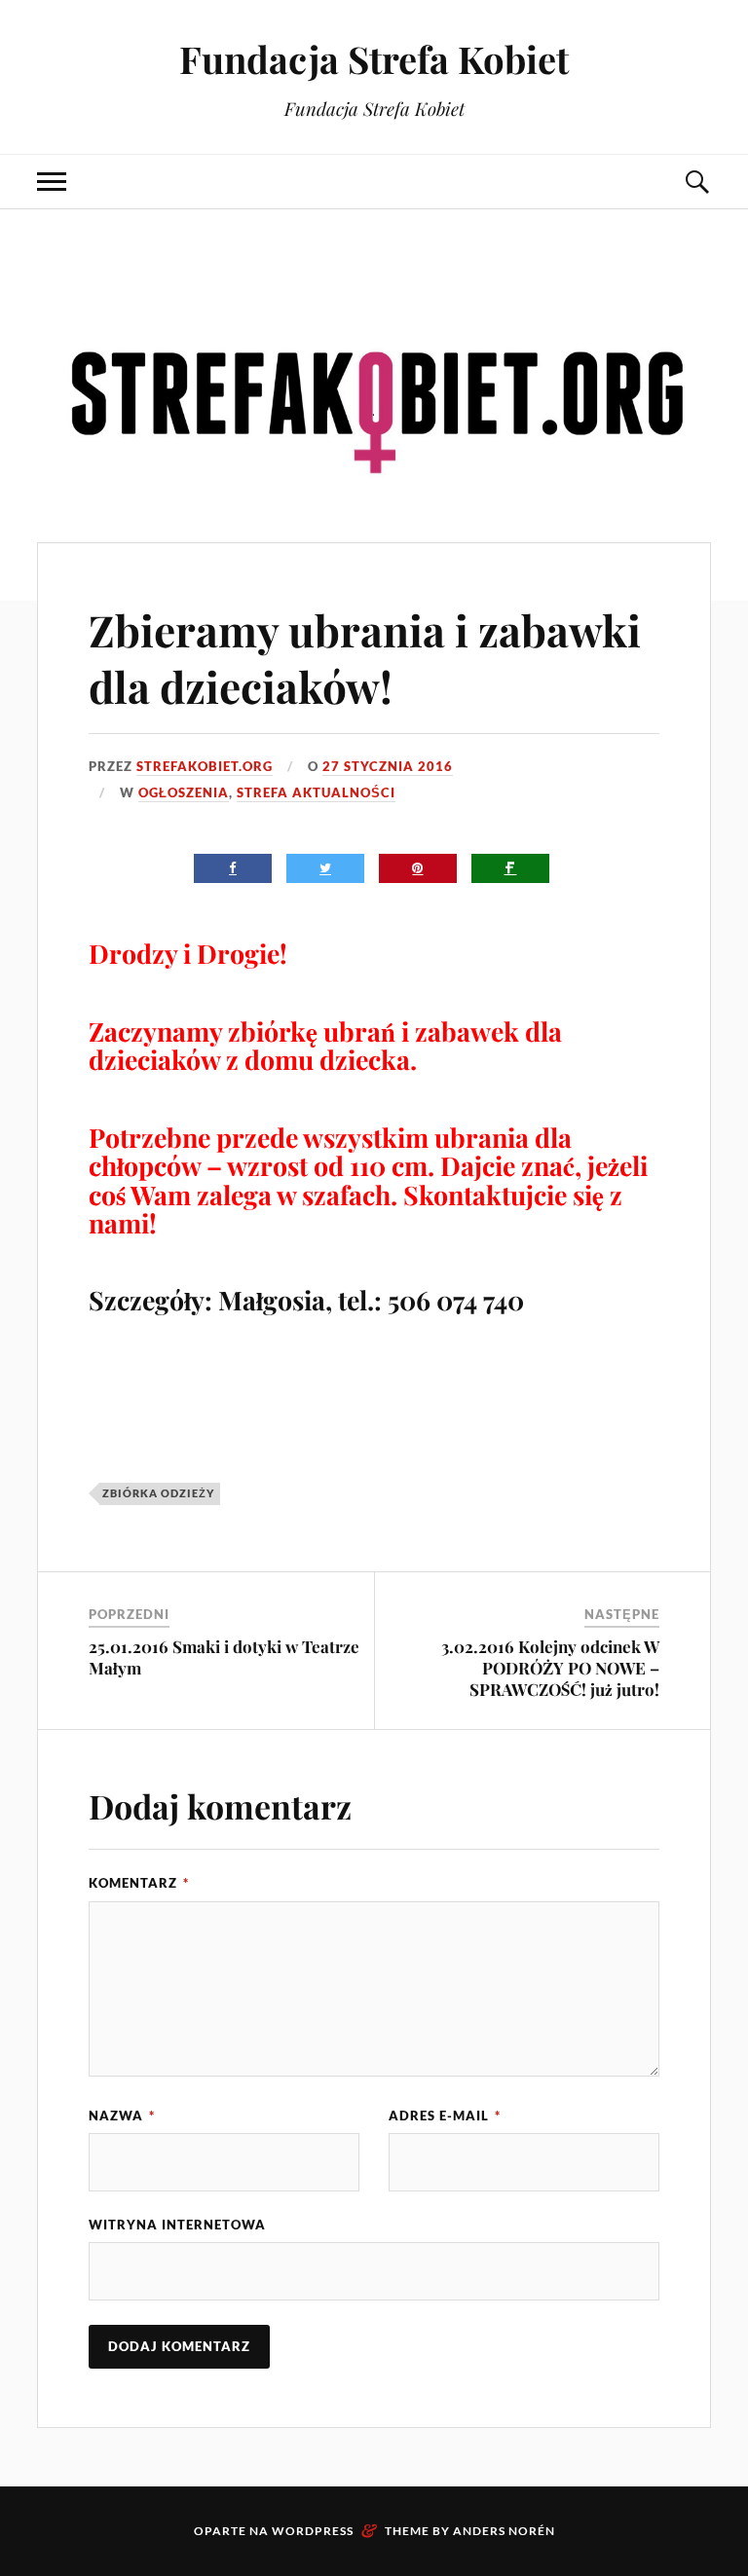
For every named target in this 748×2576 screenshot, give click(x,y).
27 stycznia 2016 (388, 766)
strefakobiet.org (205, 766)
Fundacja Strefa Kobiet (374, 59)
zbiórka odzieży (158, 1493)
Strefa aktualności (316, 792)
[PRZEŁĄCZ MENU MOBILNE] (52, 182)
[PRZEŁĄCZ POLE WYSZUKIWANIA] (696, 182)
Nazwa (122, 2116)
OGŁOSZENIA (184, 792)
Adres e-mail (445, 2116)
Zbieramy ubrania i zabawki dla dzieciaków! (365, 657)
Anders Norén (504, 2531)
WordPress (313, 2531)
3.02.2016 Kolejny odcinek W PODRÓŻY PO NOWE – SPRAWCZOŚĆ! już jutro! (550, 1668)
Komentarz (139, 1883)
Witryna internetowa (177, 2225)
